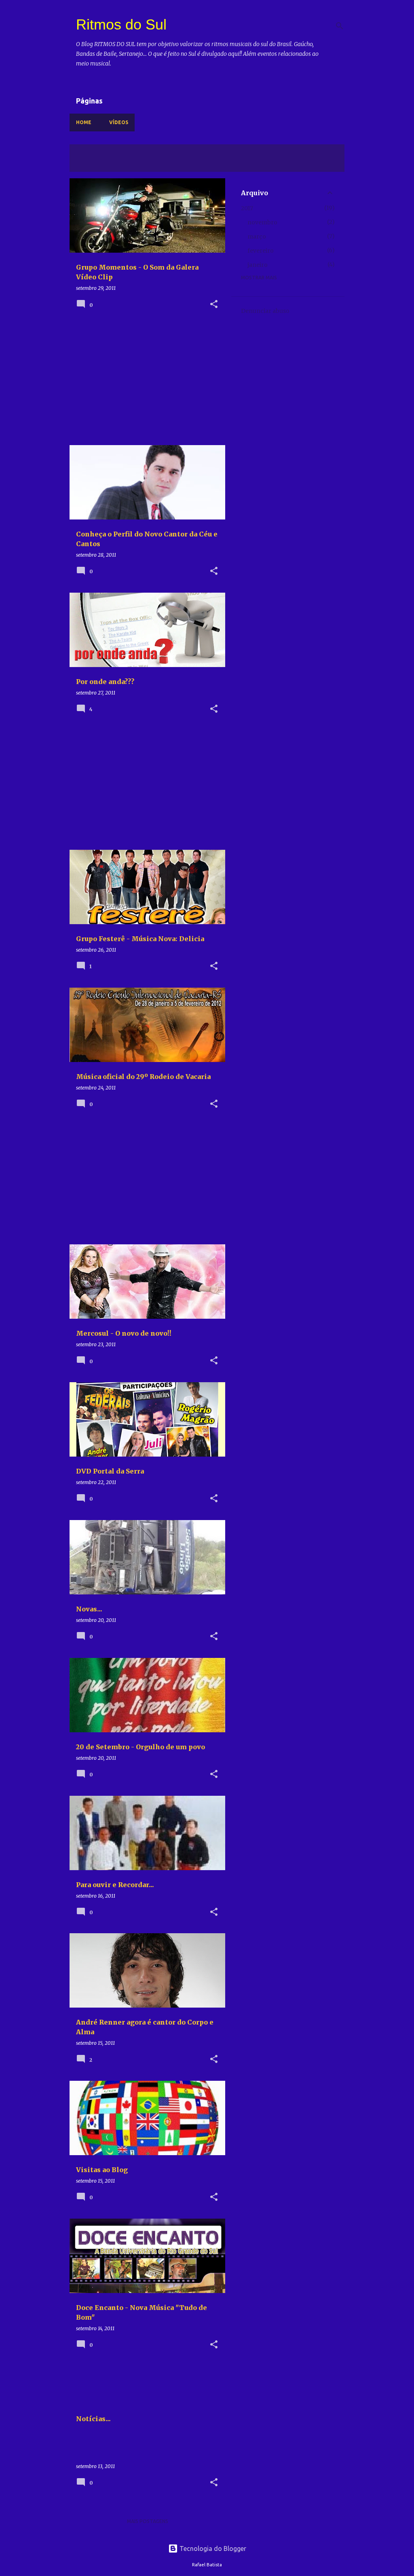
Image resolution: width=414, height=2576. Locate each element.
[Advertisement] (144, 382)
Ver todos (90, 164)
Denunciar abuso (265, 311)
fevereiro (261, 251)
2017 (247, 208)
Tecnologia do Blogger (212, 2549)
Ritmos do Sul (121, 24)
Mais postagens (148, 2521)
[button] (214, 305)
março (257, 236)
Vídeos (119, 122)
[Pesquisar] (340, 26)
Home (84, 122)
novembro (262, 222)
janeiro (258, 265)
